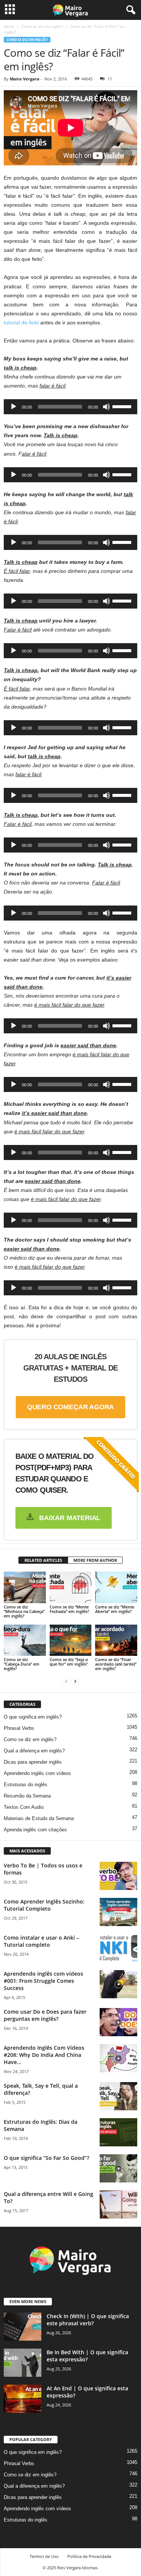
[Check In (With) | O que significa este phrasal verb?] (23, 2327)
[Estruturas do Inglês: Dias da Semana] (118, 2132)
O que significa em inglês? (33, 1717)
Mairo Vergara (25, 79)
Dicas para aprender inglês (33, 1762)
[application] (70, 407)
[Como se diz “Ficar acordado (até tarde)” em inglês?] (116, 1640)
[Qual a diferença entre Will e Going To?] (118, 2204)
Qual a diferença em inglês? (34, 1751)
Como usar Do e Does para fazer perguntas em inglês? (45, 2015)
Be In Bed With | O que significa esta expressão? (87, 2356)
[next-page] (75, 1681)
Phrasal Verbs (19, 1728)
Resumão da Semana (27, 1796)
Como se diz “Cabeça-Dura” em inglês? (22, 1664)
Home (9, 26)
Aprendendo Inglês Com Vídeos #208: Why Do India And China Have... (44, 2055)
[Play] (14, 407)
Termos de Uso (44, 2556)
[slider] (123, 406)
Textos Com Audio (24, 1807)
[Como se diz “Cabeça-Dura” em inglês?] (25, 1640)
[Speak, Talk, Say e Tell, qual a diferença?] (118, 2096)
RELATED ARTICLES (43, 1560)
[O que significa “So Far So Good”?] (118, 2168)
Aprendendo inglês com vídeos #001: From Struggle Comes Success (43, 1981)
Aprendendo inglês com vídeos (37, 1773)
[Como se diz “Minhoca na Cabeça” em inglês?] (25, 1587)
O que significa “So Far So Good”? (46, 2158)
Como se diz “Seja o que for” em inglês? (69, 1662)
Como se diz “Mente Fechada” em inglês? (69, 1609)
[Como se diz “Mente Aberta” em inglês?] (116, 1587)
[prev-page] (66, 1681)
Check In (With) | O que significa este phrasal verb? (88, 2320)
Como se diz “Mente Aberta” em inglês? (115, 1609)
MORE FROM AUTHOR (95, 1560)
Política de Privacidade (89, 2556)
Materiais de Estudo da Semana (39, 1818)
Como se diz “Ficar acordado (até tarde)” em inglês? (116, 1664)
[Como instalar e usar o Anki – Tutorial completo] (118, 1948)
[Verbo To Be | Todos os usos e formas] (118, 1876)
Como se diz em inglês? (42, 26)
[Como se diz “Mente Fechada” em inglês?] (71, 1587)
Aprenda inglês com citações (35, 1830)
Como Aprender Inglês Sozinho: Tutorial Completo (44, 1905)
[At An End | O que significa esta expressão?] (23, 2399)
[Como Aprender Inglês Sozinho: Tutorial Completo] (118, 1912)
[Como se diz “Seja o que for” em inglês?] (71, 1640)
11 (110, 79)
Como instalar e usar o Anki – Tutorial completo (41, 1941)
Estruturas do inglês (26, 1785)
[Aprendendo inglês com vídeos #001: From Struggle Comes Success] (118, 1984)
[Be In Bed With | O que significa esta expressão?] (23, 2363)
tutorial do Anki (21, 323)
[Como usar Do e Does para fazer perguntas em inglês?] (118, 2022)
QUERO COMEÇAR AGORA (71, 1407)
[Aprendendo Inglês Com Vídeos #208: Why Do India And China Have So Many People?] (118, 2058)
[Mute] (106, 407)
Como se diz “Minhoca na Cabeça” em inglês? (24, 1611)
